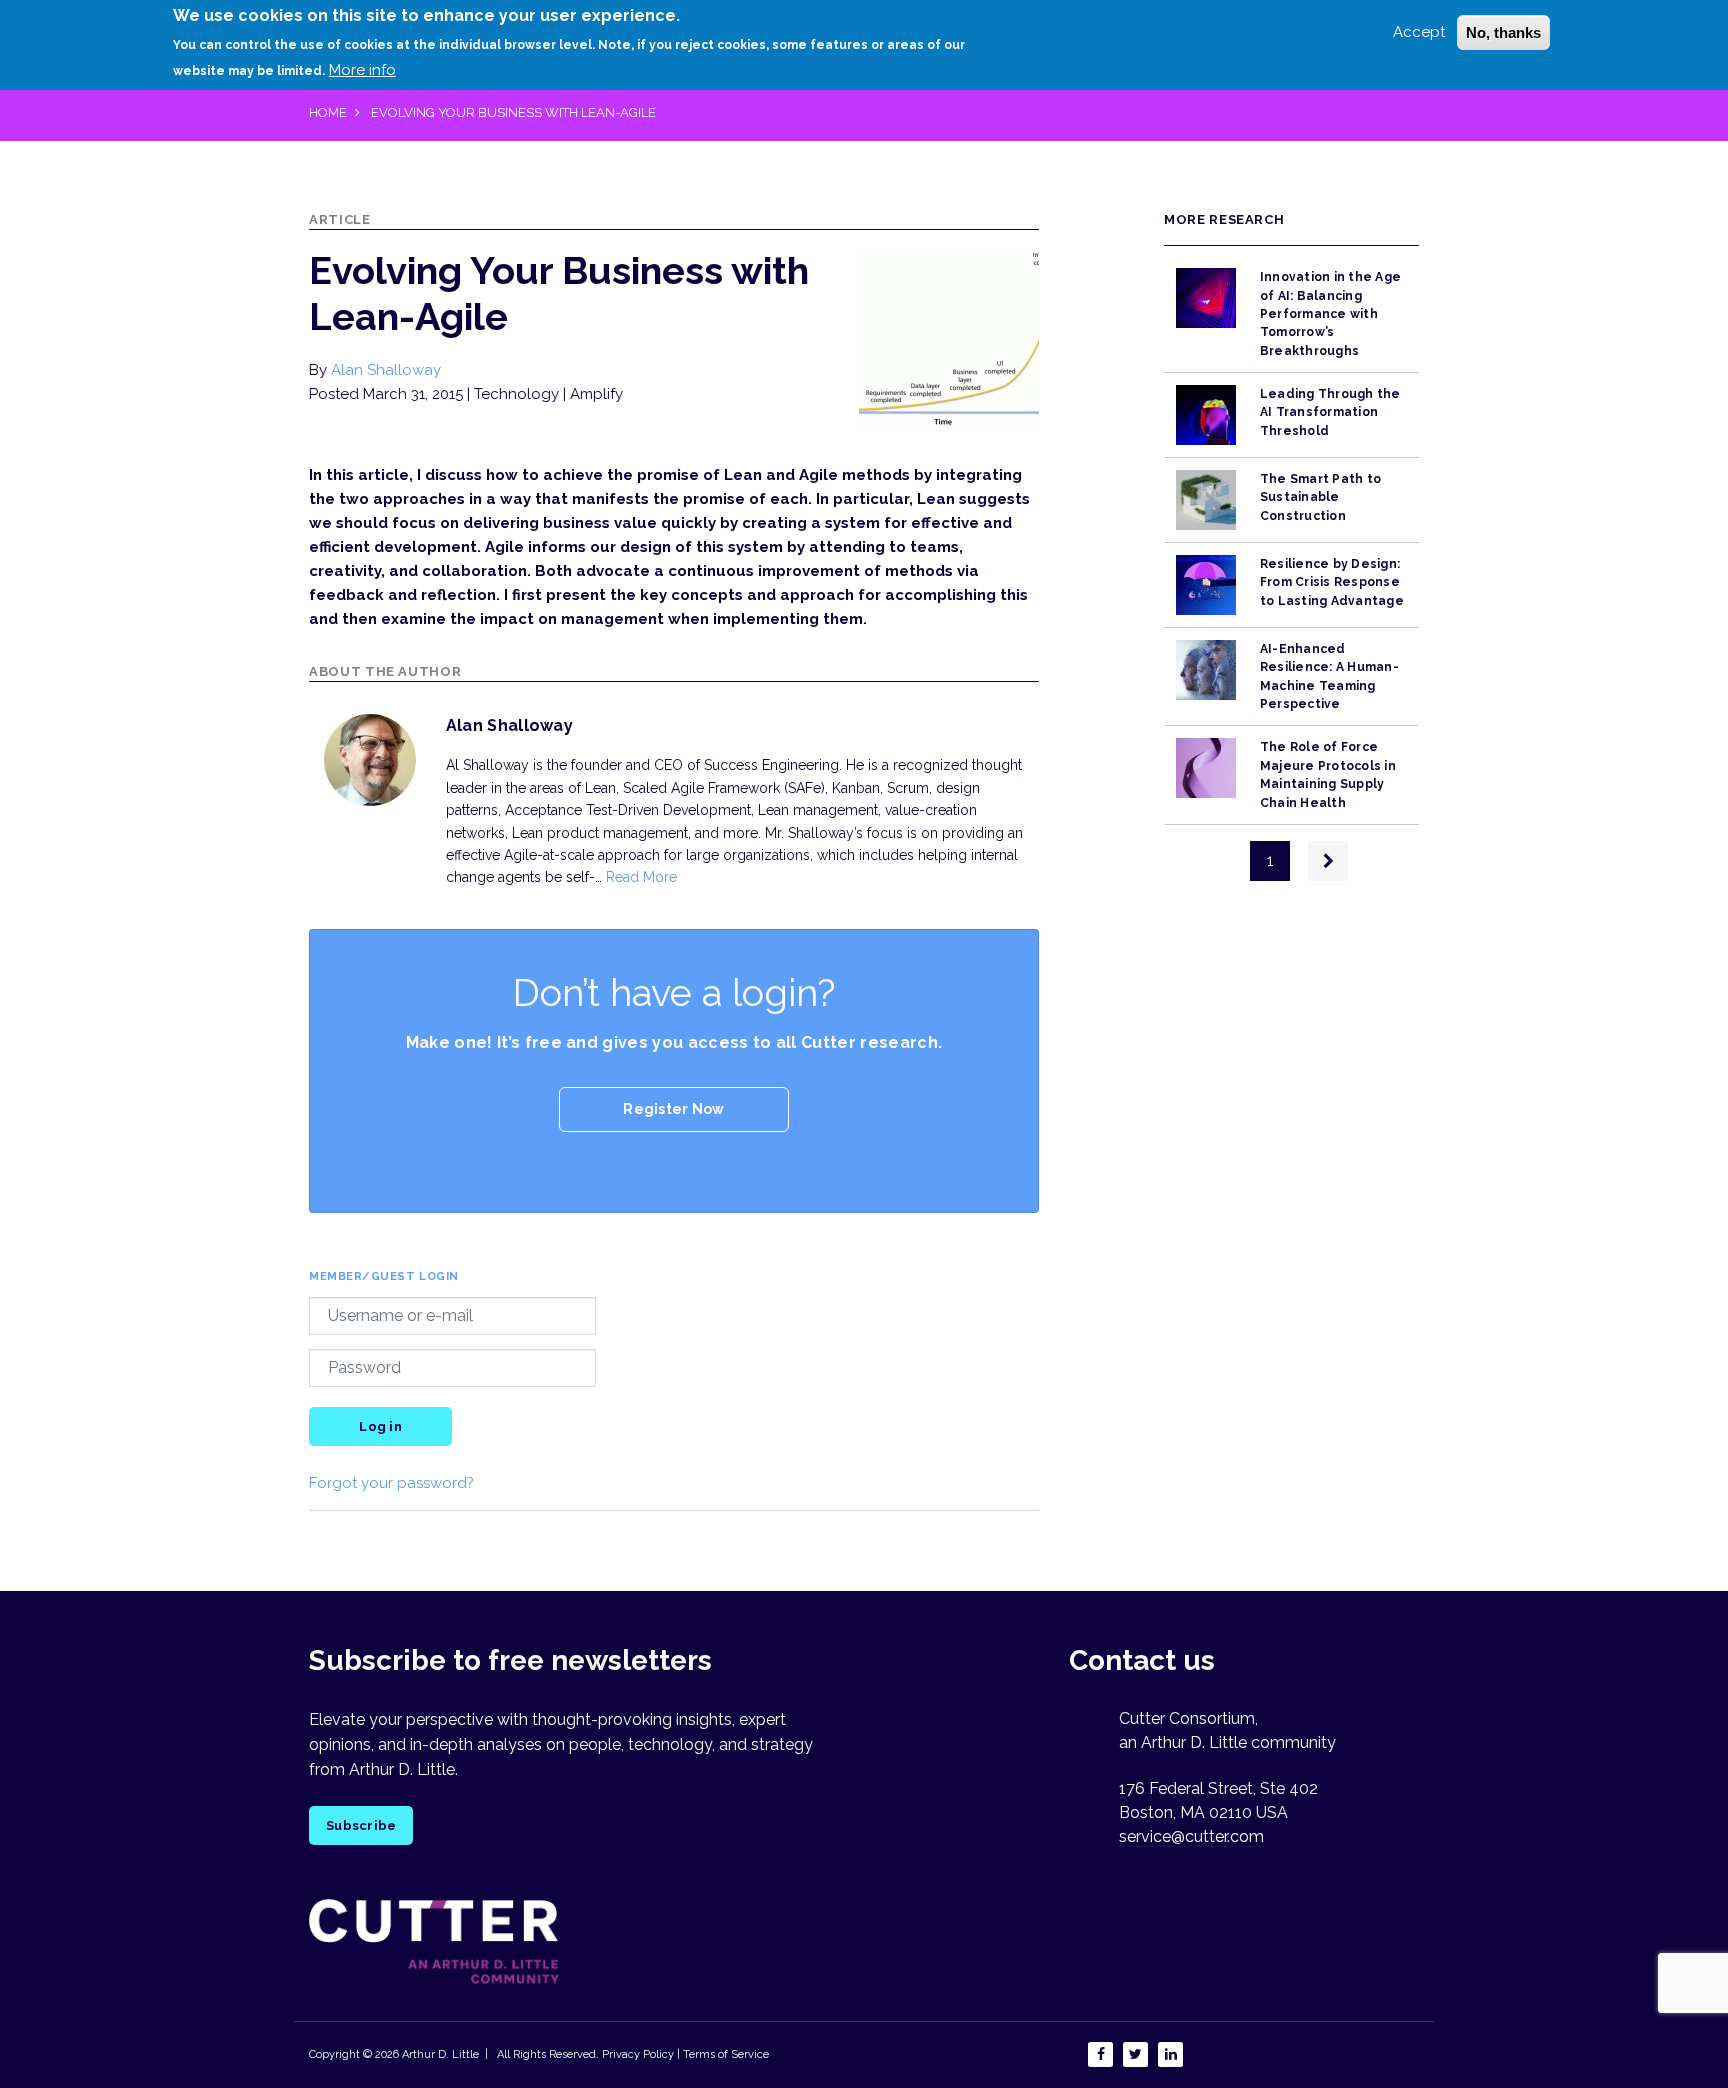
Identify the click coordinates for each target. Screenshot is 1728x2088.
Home (328, 112)
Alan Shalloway (386, 370)
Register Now (673, 1109)
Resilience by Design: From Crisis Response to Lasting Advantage (1332, 582)
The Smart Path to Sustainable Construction (1320, 497)
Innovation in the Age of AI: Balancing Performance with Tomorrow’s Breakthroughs (1330, 313)
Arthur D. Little (439, 2054)
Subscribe (361, 1825)
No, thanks (1503, 32)
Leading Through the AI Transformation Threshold (1330, 412)
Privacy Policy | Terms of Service (685, 2054)
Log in (380, 1426)
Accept (1419, 32)
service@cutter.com (1191, 1836)
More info (362, 69)
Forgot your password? (391, 1483)
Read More (641, 877)
